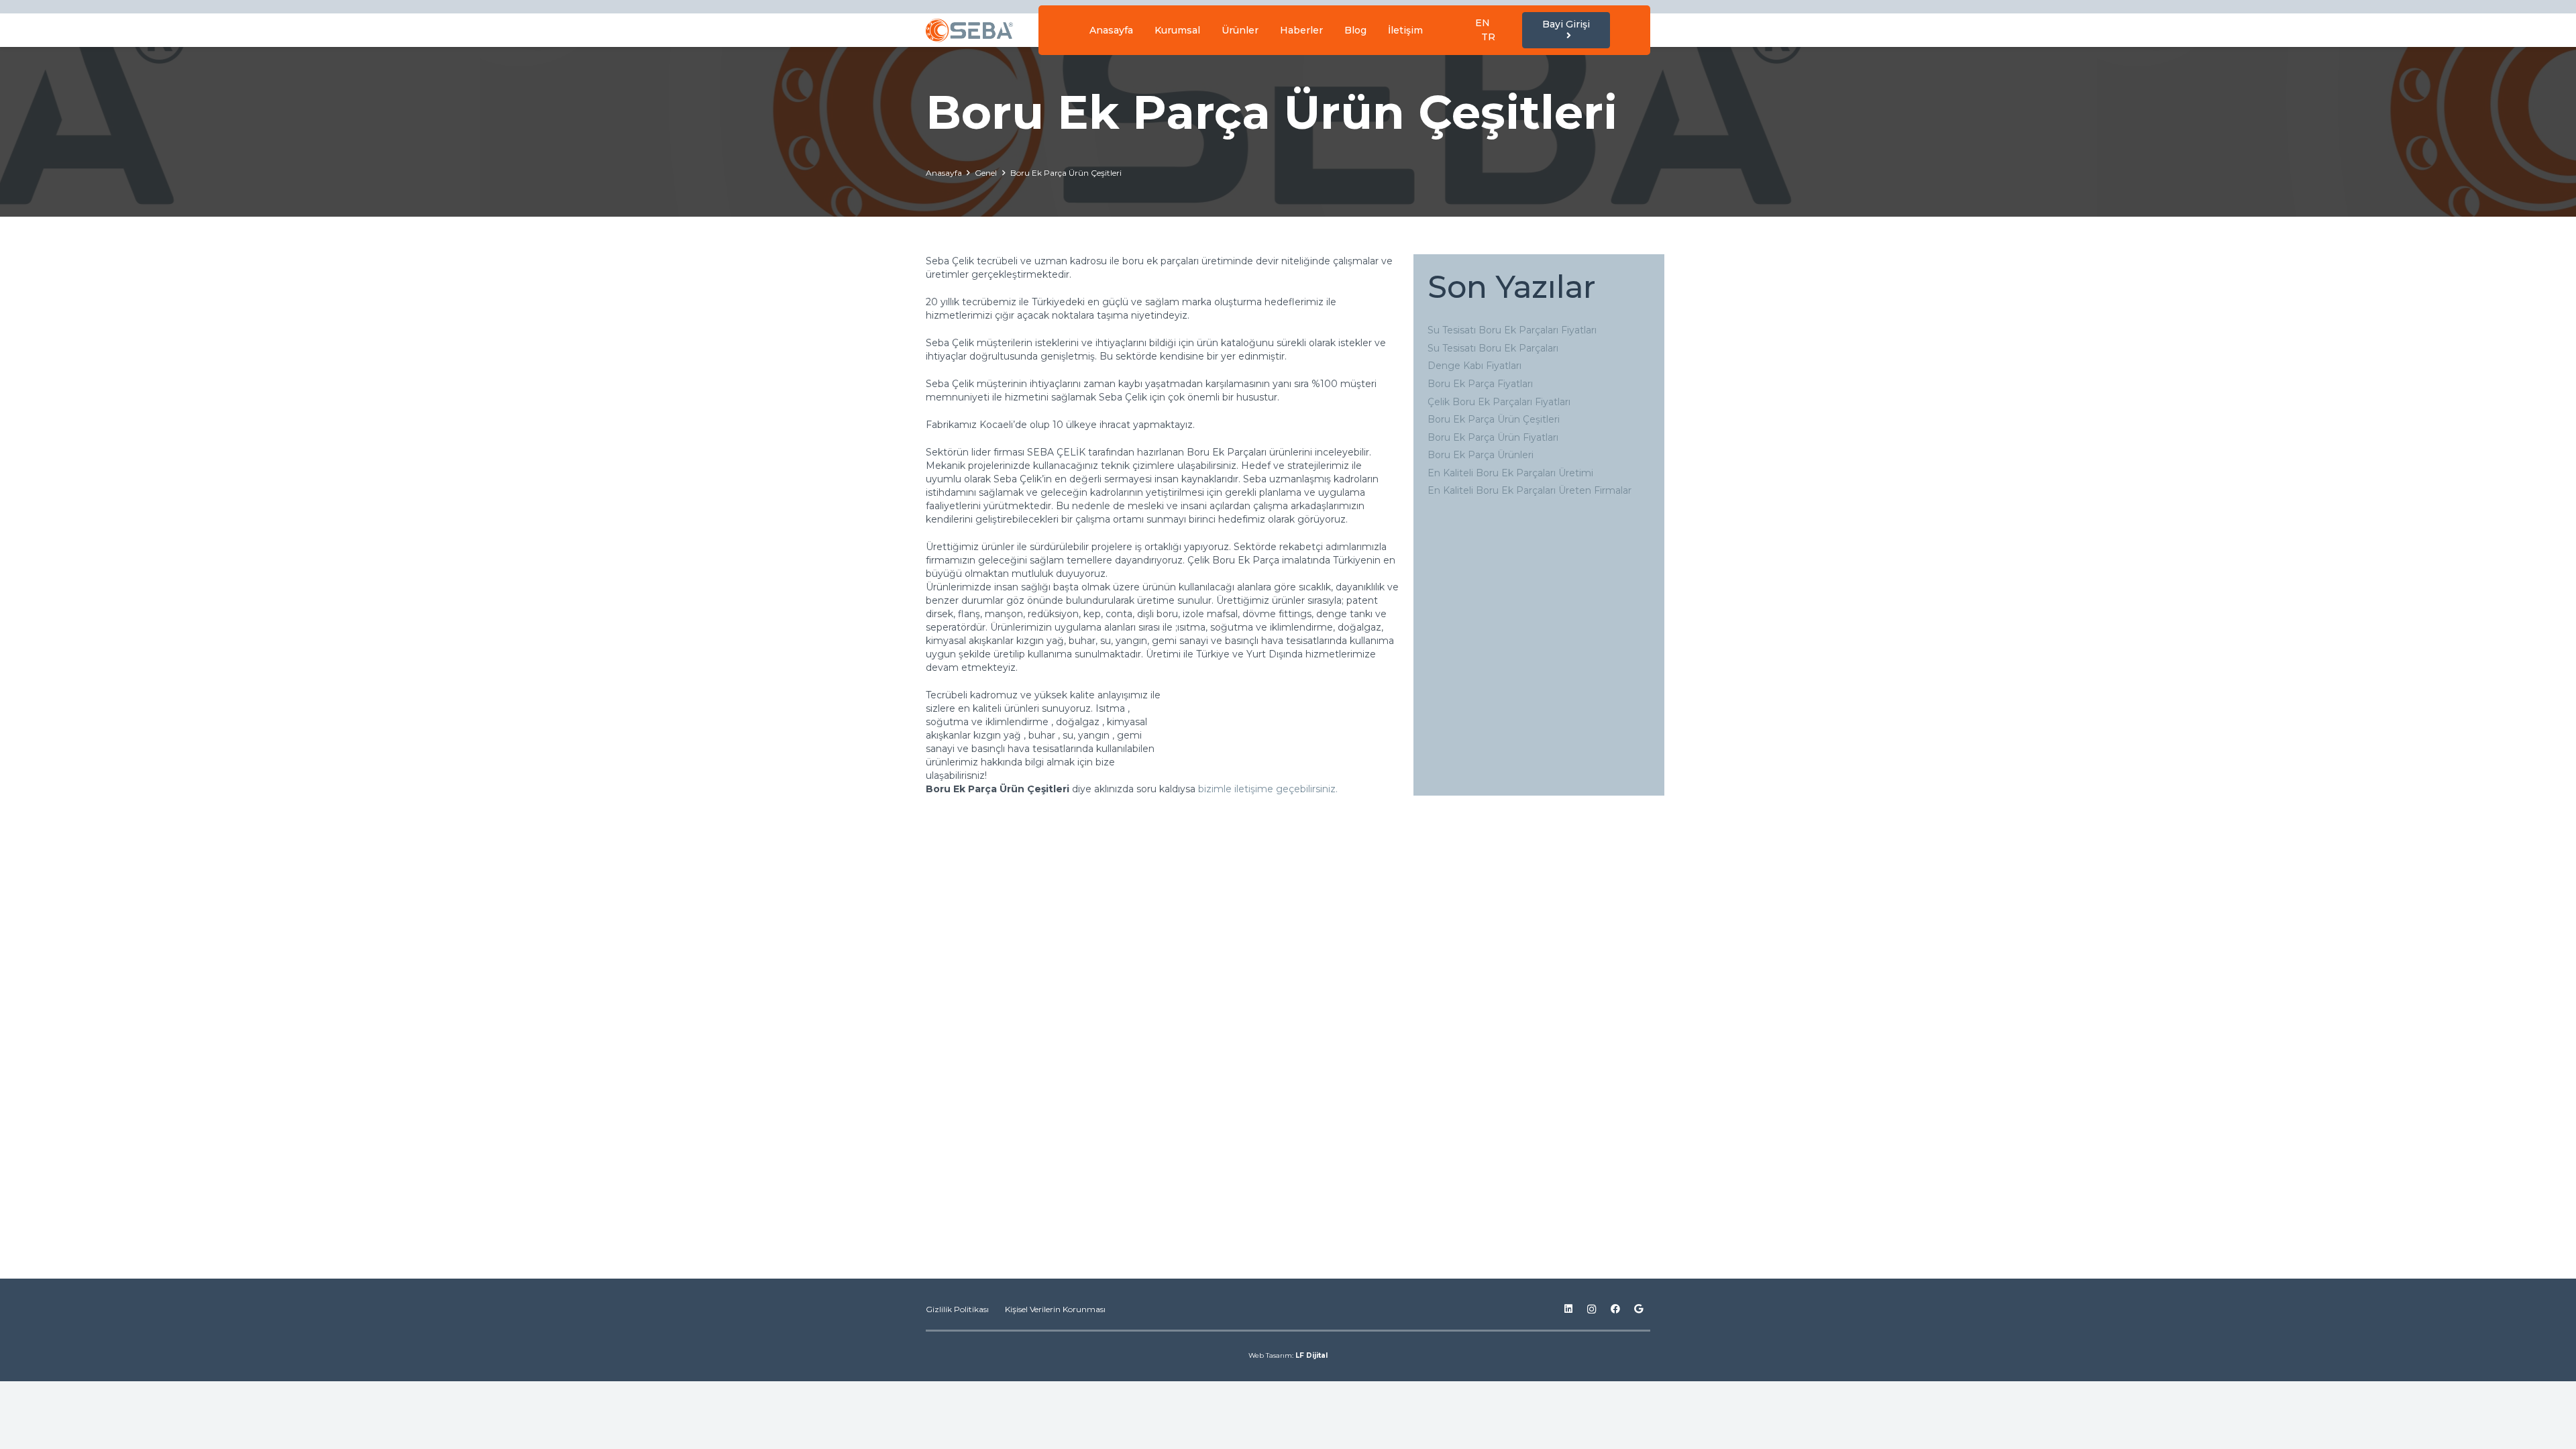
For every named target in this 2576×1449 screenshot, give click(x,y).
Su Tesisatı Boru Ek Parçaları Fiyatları (1512, 330)
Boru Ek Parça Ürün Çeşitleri (1494, 419)
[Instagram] (1592, 1309)
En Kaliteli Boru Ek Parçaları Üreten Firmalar (1529, 490)
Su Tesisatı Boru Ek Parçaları (1493, 348)
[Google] (1639, 1309)
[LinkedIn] (1568, 1309)
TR (1488, 37)
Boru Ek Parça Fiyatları (1480, 384)
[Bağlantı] (969, 31)
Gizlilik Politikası (957, 1309)
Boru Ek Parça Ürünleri (1481, 455)
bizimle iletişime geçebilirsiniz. (1269, 789)
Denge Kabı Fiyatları (1474, 366)
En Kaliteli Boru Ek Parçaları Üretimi (1510, 473)
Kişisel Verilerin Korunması (1055, 1309)
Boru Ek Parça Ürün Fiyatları (1493, 437)
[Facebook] (1615, 1309)
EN (1483, 23)
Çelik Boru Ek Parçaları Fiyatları (1499, 402)
